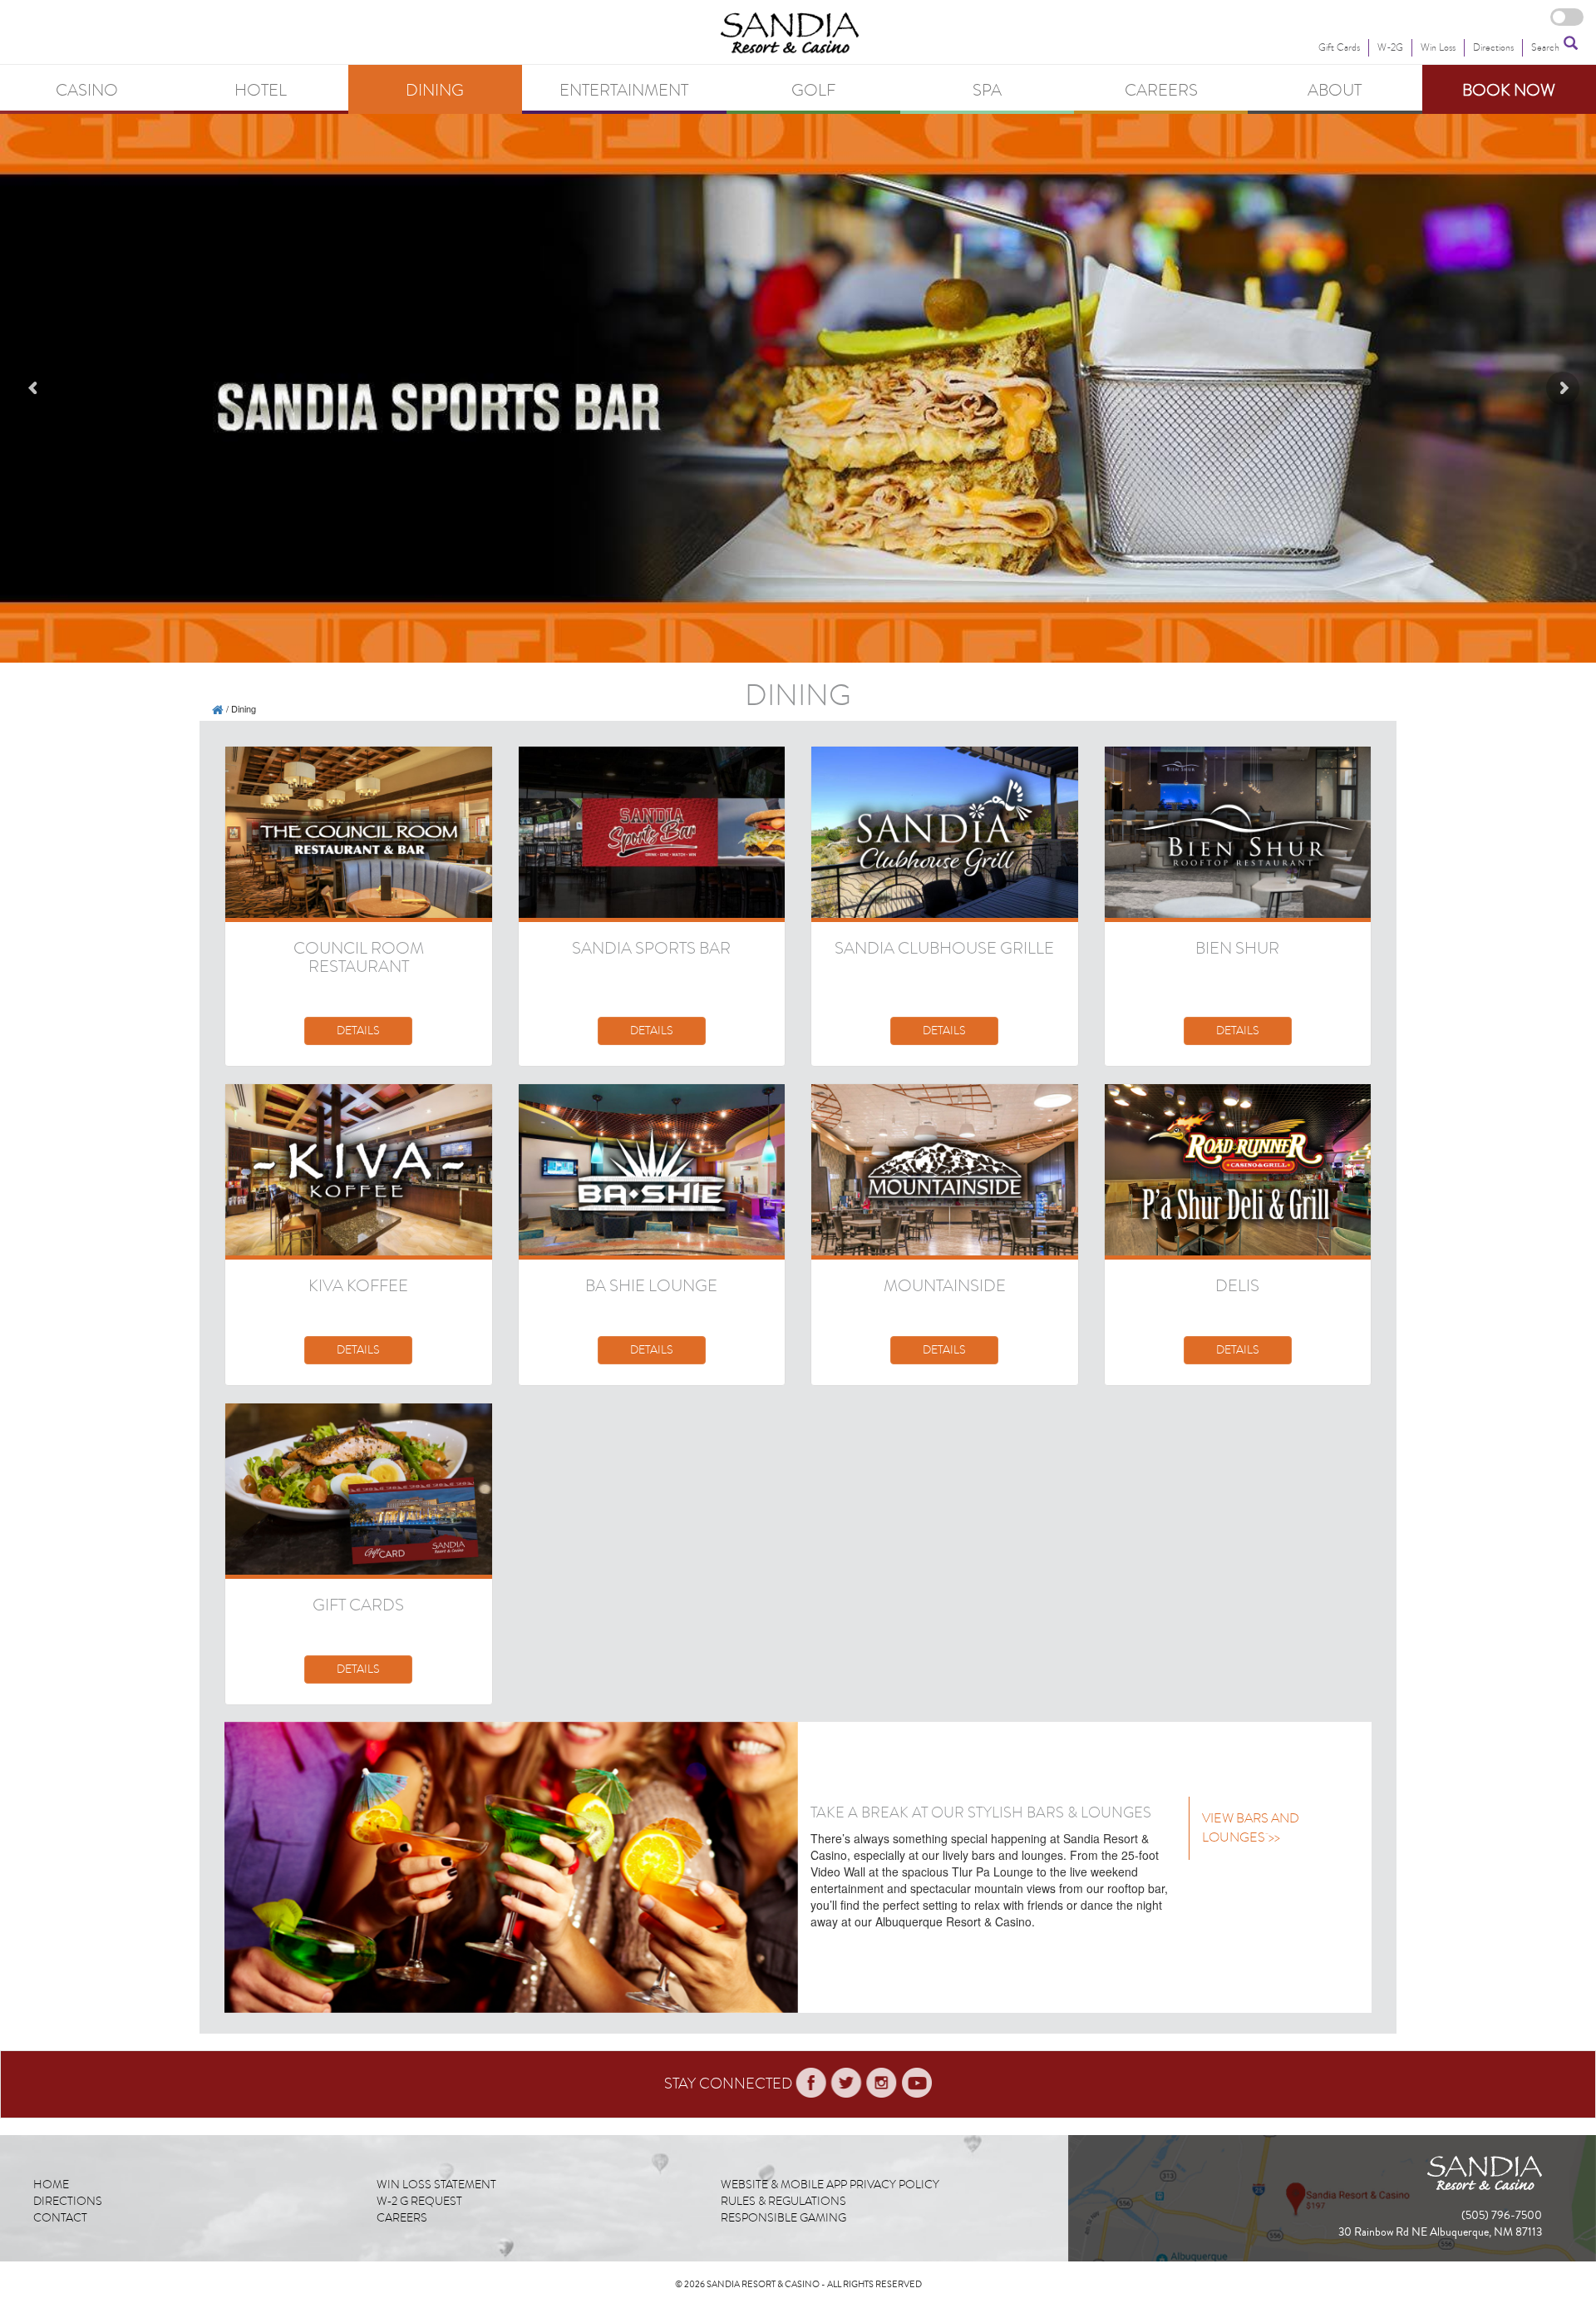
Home (51, 2185)
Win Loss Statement (436, 2185)
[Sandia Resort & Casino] (218, 708)
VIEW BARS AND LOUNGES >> (1251, 1828)
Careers (402, 2218)
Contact (60, 2218)
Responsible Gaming (783, 2218)
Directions (68, 2201)
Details (358, 1031)
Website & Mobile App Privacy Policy (830, 2185)
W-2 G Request (419, 2201)
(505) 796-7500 (1502, 2216)
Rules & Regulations (783, 2201)
